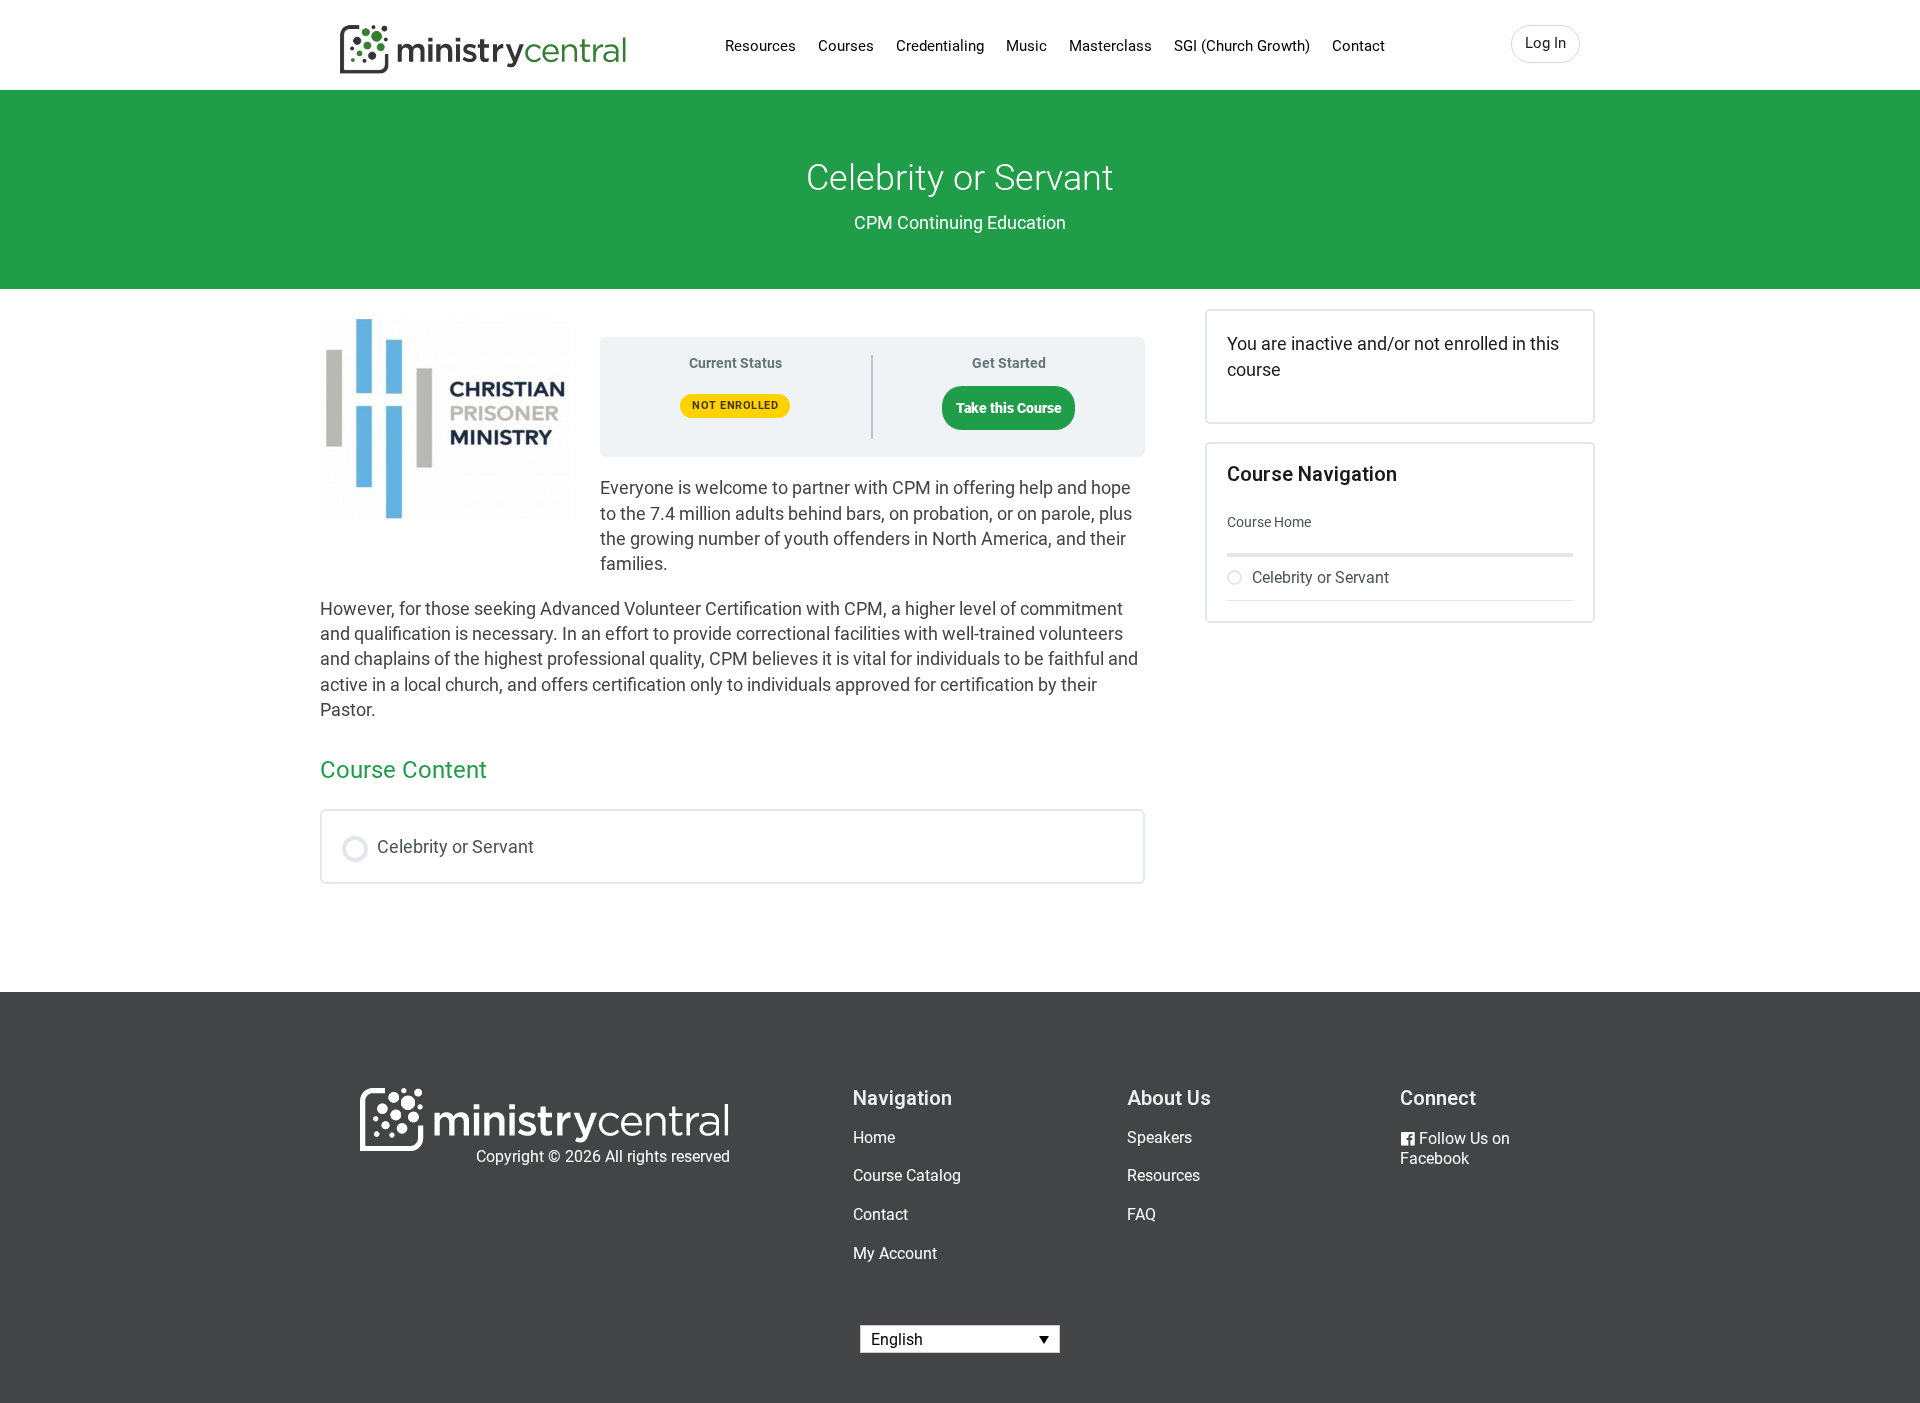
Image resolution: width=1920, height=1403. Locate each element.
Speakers (1159, 1137)
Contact (1358, 46)
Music (1026, 46)
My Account (895, 1253)
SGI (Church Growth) (1242, 46)
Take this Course (1009, 408)
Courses (846, 46)
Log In (1545, 43)
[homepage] (544, 1146)
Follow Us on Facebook (1455, 1149)
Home (874, 1137)
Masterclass (1110, 46)
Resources (760, 46)
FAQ (1141, 1214)
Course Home (1269, 522)
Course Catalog (907, 1175)
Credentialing (940, 46)
